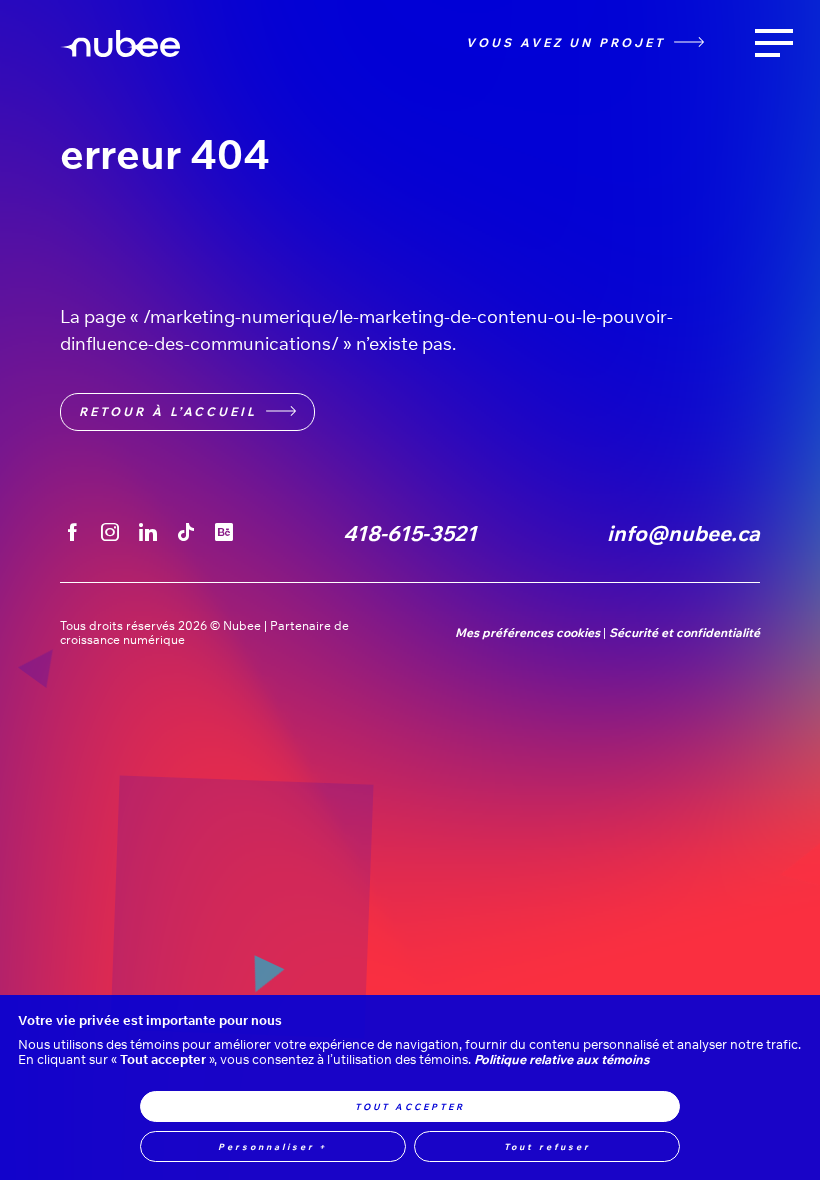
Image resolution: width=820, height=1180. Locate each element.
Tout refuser (547, 1146)
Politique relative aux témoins (561, 1059)
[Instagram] (110, 533)
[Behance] (223, 533)
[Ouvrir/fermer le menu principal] (774, 43)
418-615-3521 (410, 533)
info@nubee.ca (683, 533)
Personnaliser (273, 1146)
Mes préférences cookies (527, 633)
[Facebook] (71, 533)
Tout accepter (410, 1106)
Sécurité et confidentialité (684, 633)
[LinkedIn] (148, 533)
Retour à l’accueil (168, 411)
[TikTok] (186, 533)
